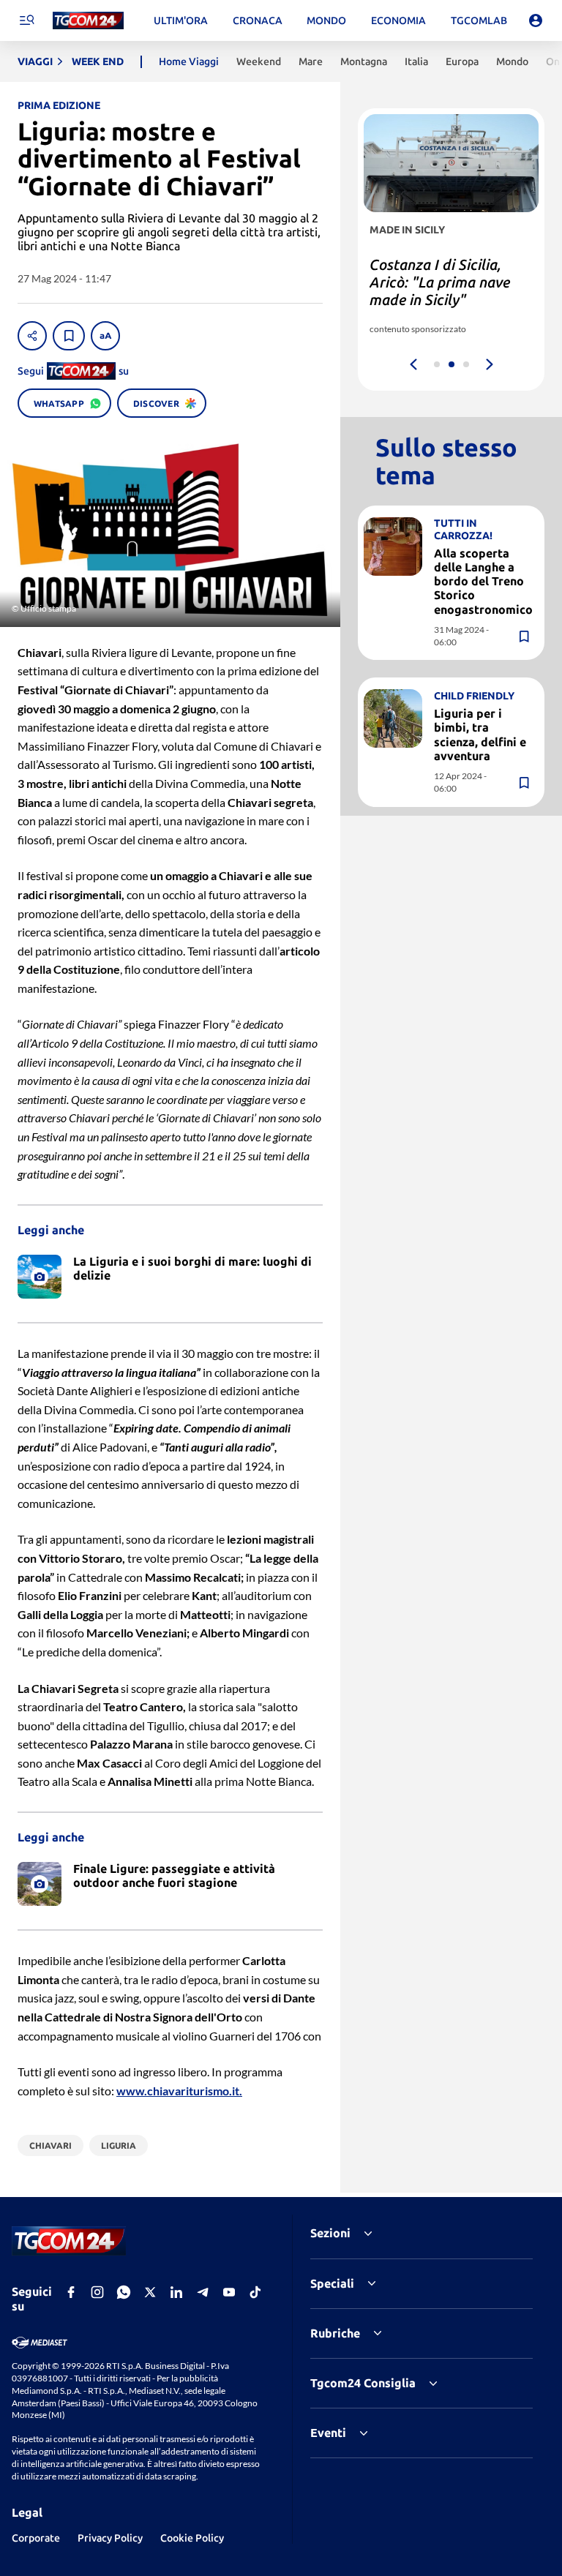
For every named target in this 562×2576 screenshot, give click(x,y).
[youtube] (229, 2292)
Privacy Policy (110, 2538)
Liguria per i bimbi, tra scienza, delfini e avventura (480, 735)
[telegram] (203, 2292)
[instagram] (97, 2292)
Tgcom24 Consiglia (363, 2383)
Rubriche (335, 2333)
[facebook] (71, 2292)
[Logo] (88, 21)
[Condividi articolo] (32, 336)
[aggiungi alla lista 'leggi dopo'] (69, 336)
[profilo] (536, 20)
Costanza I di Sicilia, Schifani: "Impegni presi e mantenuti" (446, 282)
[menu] (26, 20)
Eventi (328, 2433)
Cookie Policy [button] (192, 2538)
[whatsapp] (124, 2292)
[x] (150, 2292)
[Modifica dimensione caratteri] (105, 336)
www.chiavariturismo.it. (179, 2091)
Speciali (332, 2283)
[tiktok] (255, 2292)
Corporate (36, 2538)
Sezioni (330, 2233)
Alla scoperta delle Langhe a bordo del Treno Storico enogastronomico (483, 581)
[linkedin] (176, 2292)
